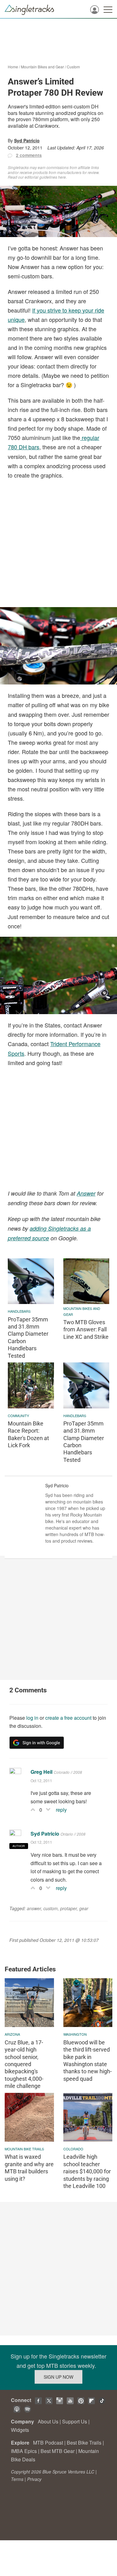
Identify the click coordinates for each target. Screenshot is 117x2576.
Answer (86, 1193)
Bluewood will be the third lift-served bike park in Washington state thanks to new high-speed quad (88, 2061)
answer (34, 1908)
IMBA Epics (24, 2451)
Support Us (75, 2421)
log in (32, 1718)
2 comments (29, 155)
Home (13, 67)
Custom (73, 67)
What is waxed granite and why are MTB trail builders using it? (29, 2168)
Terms (17, 2479)
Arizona (12, 2034)
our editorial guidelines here (42, 177)
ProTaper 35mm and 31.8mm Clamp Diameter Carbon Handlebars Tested (28, 1338)
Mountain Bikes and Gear (42, 67)
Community (18, 1416)
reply (61, 1810)
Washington (75, 2034)
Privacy (34, 2479)
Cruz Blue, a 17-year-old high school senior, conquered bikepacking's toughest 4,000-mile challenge (24, 2064)
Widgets (20, 2430)
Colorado (73, 2149)
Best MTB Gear (58, 2451)
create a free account (68, 1718)
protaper (68, 1908)
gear (84, 1908)
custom (51, 1908)
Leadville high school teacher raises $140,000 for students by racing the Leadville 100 (87, 2171)
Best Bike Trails (84, 2443)
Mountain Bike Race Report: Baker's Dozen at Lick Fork (28, 1434)
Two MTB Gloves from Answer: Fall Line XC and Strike (86, 1329)
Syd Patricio (27, 140)
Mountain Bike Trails (24, 2149)
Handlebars (19, 1311)
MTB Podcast (48, 2443)
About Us (48, 2421)
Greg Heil (41, 1772)
